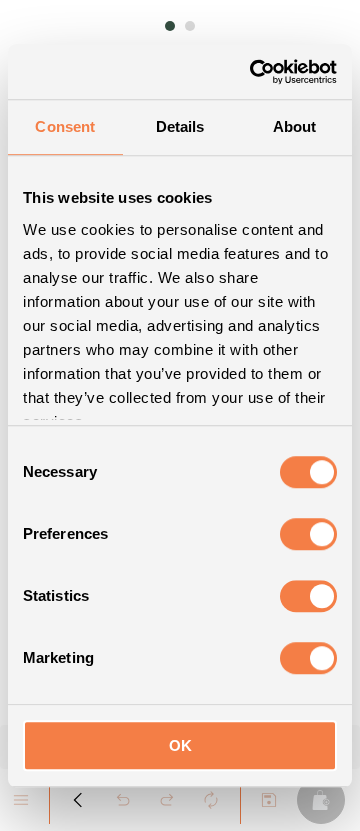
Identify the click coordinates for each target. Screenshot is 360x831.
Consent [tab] (65, 126)
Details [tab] (180, 126)
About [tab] (295, 126)
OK (180, 745)
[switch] (308, 534)
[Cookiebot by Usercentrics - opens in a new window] (254, 72)
